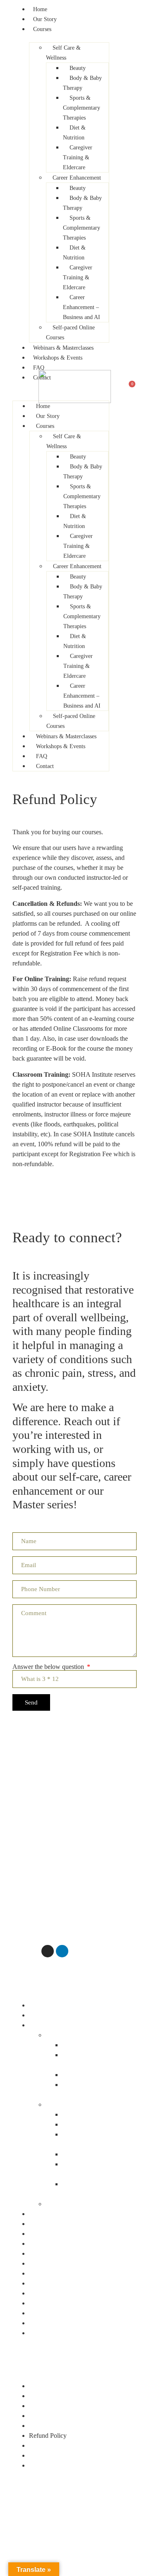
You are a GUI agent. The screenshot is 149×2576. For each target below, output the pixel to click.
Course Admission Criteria (64, 2406)
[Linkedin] (62, 1951)
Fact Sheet (43, 2283)
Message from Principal (60, 2253)
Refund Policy (48, 2436)
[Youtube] (33, 1951)
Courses (40, 2025)
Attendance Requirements (63, 2396)
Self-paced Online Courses (81, 2204)
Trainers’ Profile (50, 2313)
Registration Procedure (59, 2445)
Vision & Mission (52, 2263)
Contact (39, 2243)
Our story (41, 2015)
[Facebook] (19, 1951)
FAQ (36, 2234)
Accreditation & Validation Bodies (74, 2273)
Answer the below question (49, 1667)
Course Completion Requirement (72, 2426)
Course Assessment (54, 2416)
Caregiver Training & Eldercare (90, 2090)
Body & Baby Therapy (92, 2045)
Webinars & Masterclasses (63, 2214)
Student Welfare (50, 2455)
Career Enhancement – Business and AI (92, 2189)
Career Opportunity (54, 2333)
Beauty (71, 2114)
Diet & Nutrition (84, 2075)
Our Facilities (47, 2303)
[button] (74, 1995)
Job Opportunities (52, 2465)
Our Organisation (52, 2293)
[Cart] (130, 387)
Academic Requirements (61, 2386)
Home (37, 2005)
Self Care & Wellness (73, 2035)
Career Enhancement (73, 2104)
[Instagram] (48, 1951)
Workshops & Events (57, 2224)
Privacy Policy (48, 2323)
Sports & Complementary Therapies (95, 2060)
